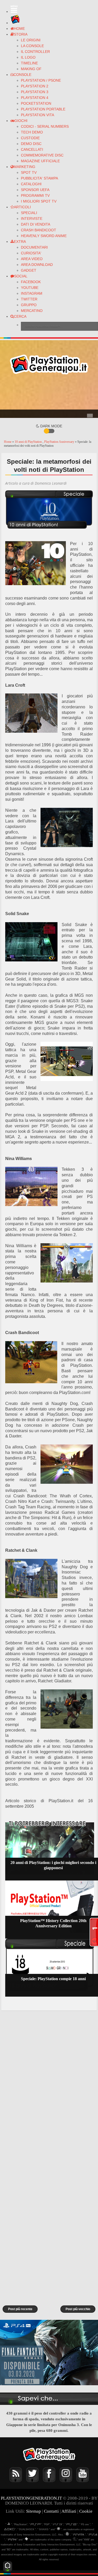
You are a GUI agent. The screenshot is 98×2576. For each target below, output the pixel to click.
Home (8, 442)
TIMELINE (29, 63)
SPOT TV (29, 172)
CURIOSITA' (31, 253)
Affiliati (69, 2511)
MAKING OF (31, 69)
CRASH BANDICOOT (39, 230)
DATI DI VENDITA (36, 224)
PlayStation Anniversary (60, 442)
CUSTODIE (30, 138)
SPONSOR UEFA (35, 190)
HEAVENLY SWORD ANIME (44, 236)
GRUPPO (29, 305)
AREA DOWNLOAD (37, 265)
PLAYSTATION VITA (38, 115)
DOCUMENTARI (34, 247)
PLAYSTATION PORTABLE (43, 109)
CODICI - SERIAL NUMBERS (45, 126)
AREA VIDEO (32, 259)
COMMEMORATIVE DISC (42, 155)
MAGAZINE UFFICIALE (40, 161)
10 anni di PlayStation (29, 442)
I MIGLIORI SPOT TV (39, 201)
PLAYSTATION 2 (35, 86)
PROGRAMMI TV (35, 195)
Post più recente (20, 2309)
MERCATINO (32, 311)
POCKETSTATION (36, 103)
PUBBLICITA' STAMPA (39, 178)
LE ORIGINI (31, 40)
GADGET (29, 270)
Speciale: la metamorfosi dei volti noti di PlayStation (49, 466)
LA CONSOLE (32, 46)
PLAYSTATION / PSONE (41, 80)
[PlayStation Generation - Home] (15, 23)
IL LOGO (28, 57)
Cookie (86, 2511)
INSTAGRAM (32, 293)
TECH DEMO (32, 132)
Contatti (51, 2511)
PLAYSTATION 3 (35, 92)
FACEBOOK (31, 282)
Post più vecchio (78, 2309)
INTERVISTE (32, 219)
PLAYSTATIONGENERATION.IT (31, 2498)
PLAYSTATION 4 (35, 98)
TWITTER (29, 299)
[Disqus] (49, 2084)
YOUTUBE (30, 288)
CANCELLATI (32, 149)
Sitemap (34, 2511)
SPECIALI (29, 213)
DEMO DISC (31, 144)
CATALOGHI (31, 184)
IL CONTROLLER (35, 52)
